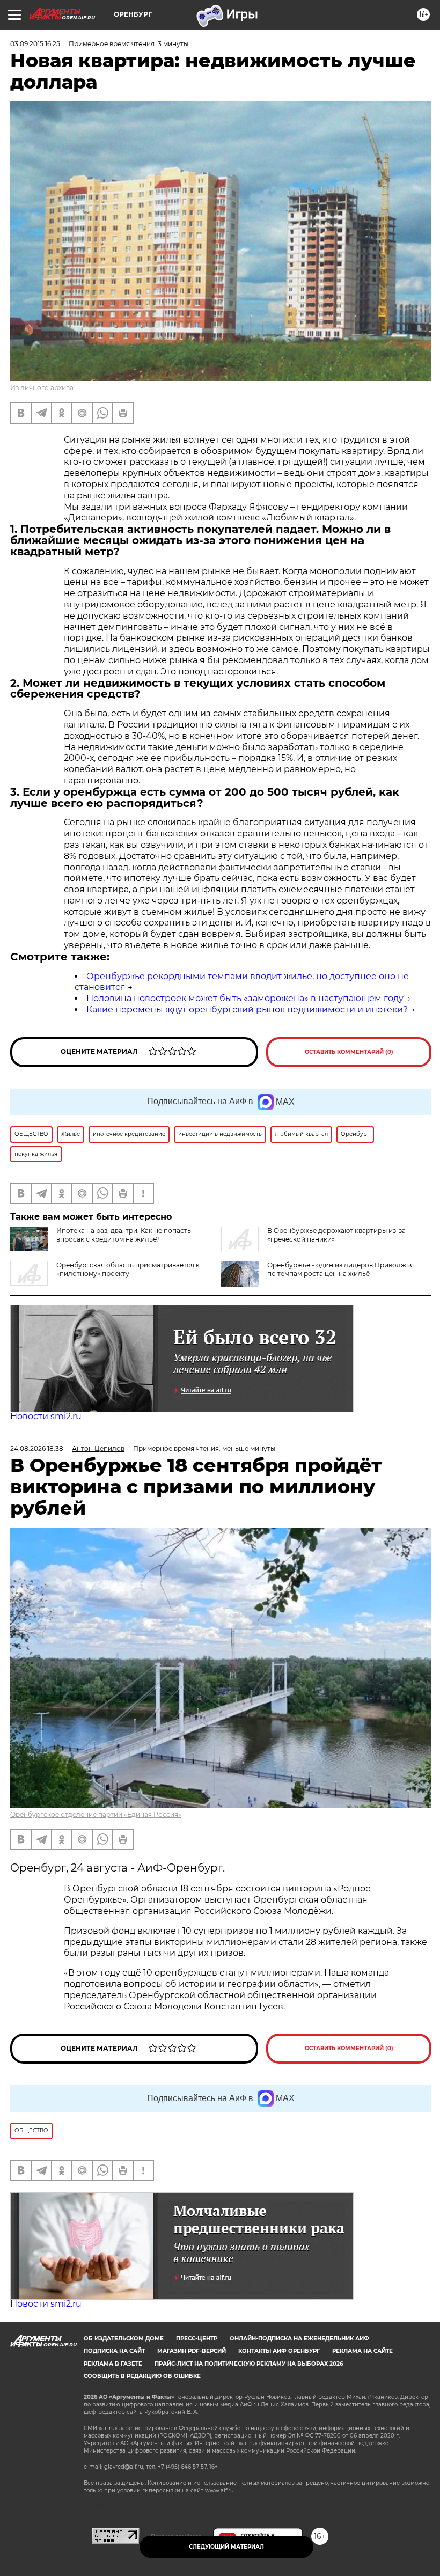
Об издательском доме (124, 2339)
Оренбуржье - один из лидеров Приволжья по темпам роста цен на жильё (340, 1269)
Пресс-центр (197, 2339)
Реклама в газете (113, 2364)
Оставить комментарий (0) (349, 1052)
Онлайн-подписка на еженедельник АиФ (299, 2339)
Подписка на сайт (114, 2351)
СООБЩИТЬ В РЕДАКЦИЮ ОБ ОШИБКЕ (142, 2376)
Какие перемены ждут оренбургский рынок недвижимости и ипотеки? (247, 1010)
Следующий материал (226, 2547)
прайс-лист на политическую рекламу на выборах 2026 (249, 2364)
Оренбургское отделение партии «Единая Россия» (96, 1814)
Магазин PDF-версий (192, 2351)
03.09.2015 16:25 (35, 44)
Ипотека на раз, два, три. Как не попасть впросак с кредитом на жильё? (124, 1235)
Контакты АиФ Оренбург (279, 2351)
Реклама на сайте (362, 2351)
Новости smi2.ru (46, 1416)
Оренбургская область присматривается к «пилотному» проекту (128, 1269)
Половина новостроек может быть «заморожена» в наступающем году (245, 998)
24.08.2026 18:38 (37, 1448)
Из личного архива (42, 388)
